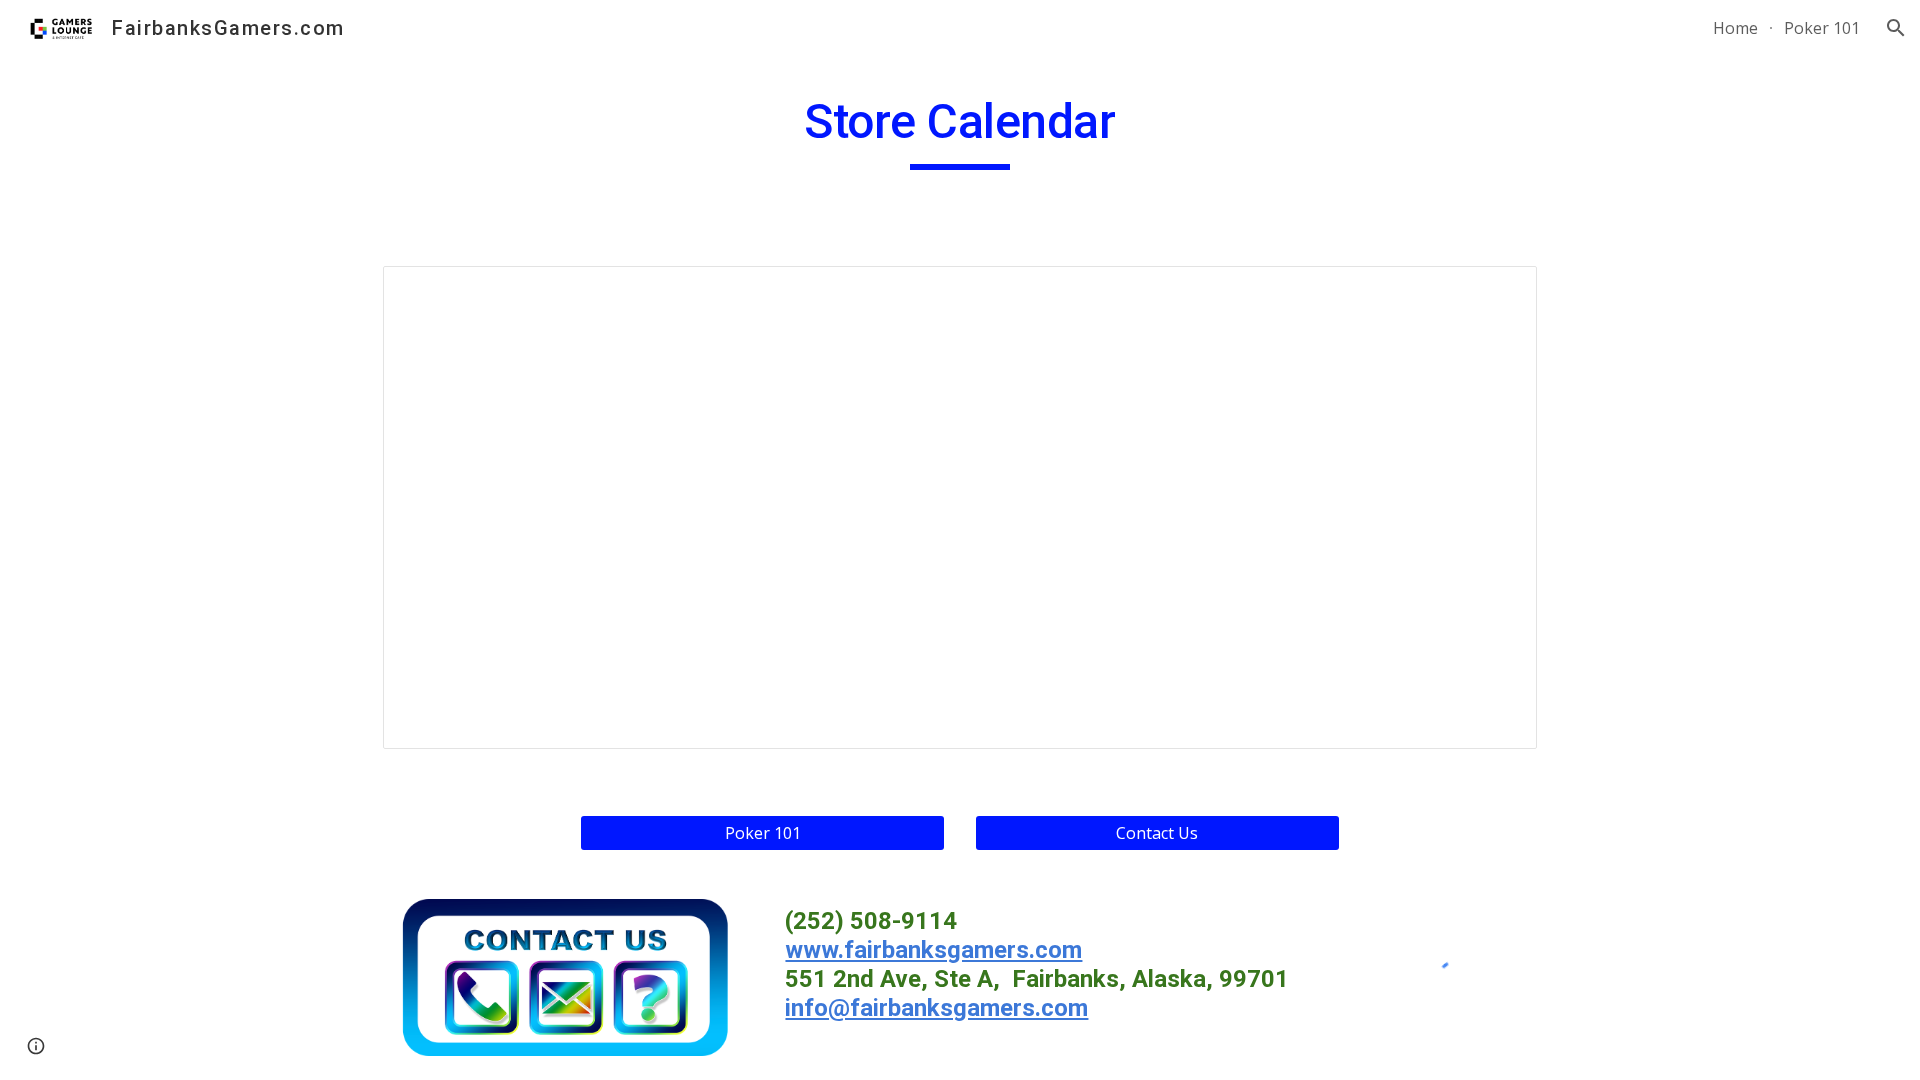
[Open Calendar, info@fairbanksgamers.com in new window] (1499, 292)
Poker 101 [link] (1822, 28)
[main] (959, 131)
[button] (1896, 28)
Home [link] (1735, 28)
